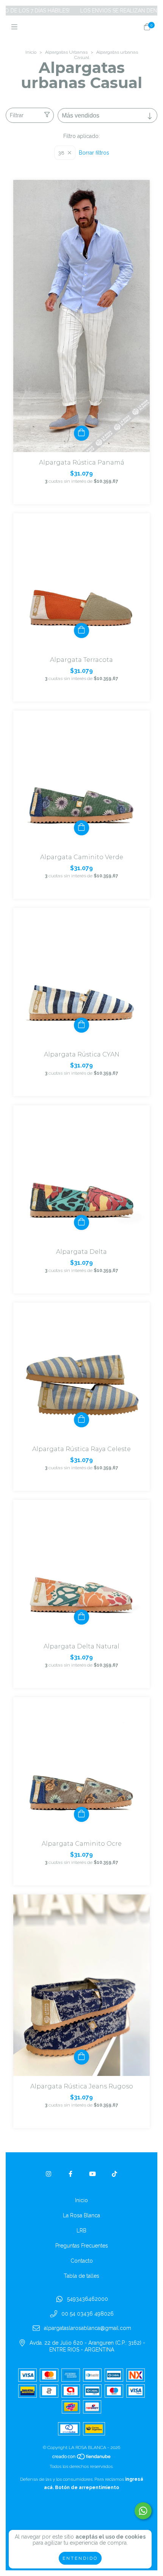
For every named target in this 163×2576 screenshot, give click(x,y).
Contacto (82, 2261)
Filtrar (17, 115)
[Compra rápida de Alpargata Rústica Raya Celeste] (81, 1420)
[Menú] (16, 27)
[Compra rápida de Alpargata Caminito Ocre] (81, 1814)
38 (61, 153)
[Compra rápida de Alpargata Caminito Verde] (81, 828)
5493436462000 (88, 2299)
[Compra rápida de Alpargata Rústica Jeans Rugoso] (81, 2057)
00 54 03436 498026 (88, 2314)
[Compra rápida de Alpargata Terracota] (81, 630)
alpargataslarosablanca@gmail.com (88, 2328)
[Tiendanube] (82, 2458)
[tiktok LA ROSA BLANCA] (114, 2174)
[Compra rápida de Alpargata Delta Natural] (81, 1617)
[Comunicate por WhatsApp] (143, 2511)
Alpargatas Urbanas (66, 52)
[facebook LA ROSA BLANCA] (71, 2174)
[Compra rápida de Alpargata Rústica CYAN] (81, 1025)
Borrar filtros (94, 153)
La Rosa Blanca (81, 2215)
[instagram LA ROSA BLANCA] (49, 2174)
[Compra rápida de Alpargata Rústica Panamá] (81, 433)
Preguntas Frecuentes (82, 2246)
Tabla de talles (81, 2276)
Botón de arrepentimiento (87, 2488)
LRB (81, 2231)
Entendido (80, 2558)
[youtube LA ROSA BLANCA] (92, 2174)
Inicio (31, 52)
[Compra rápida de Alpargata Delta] (81, 1222)
